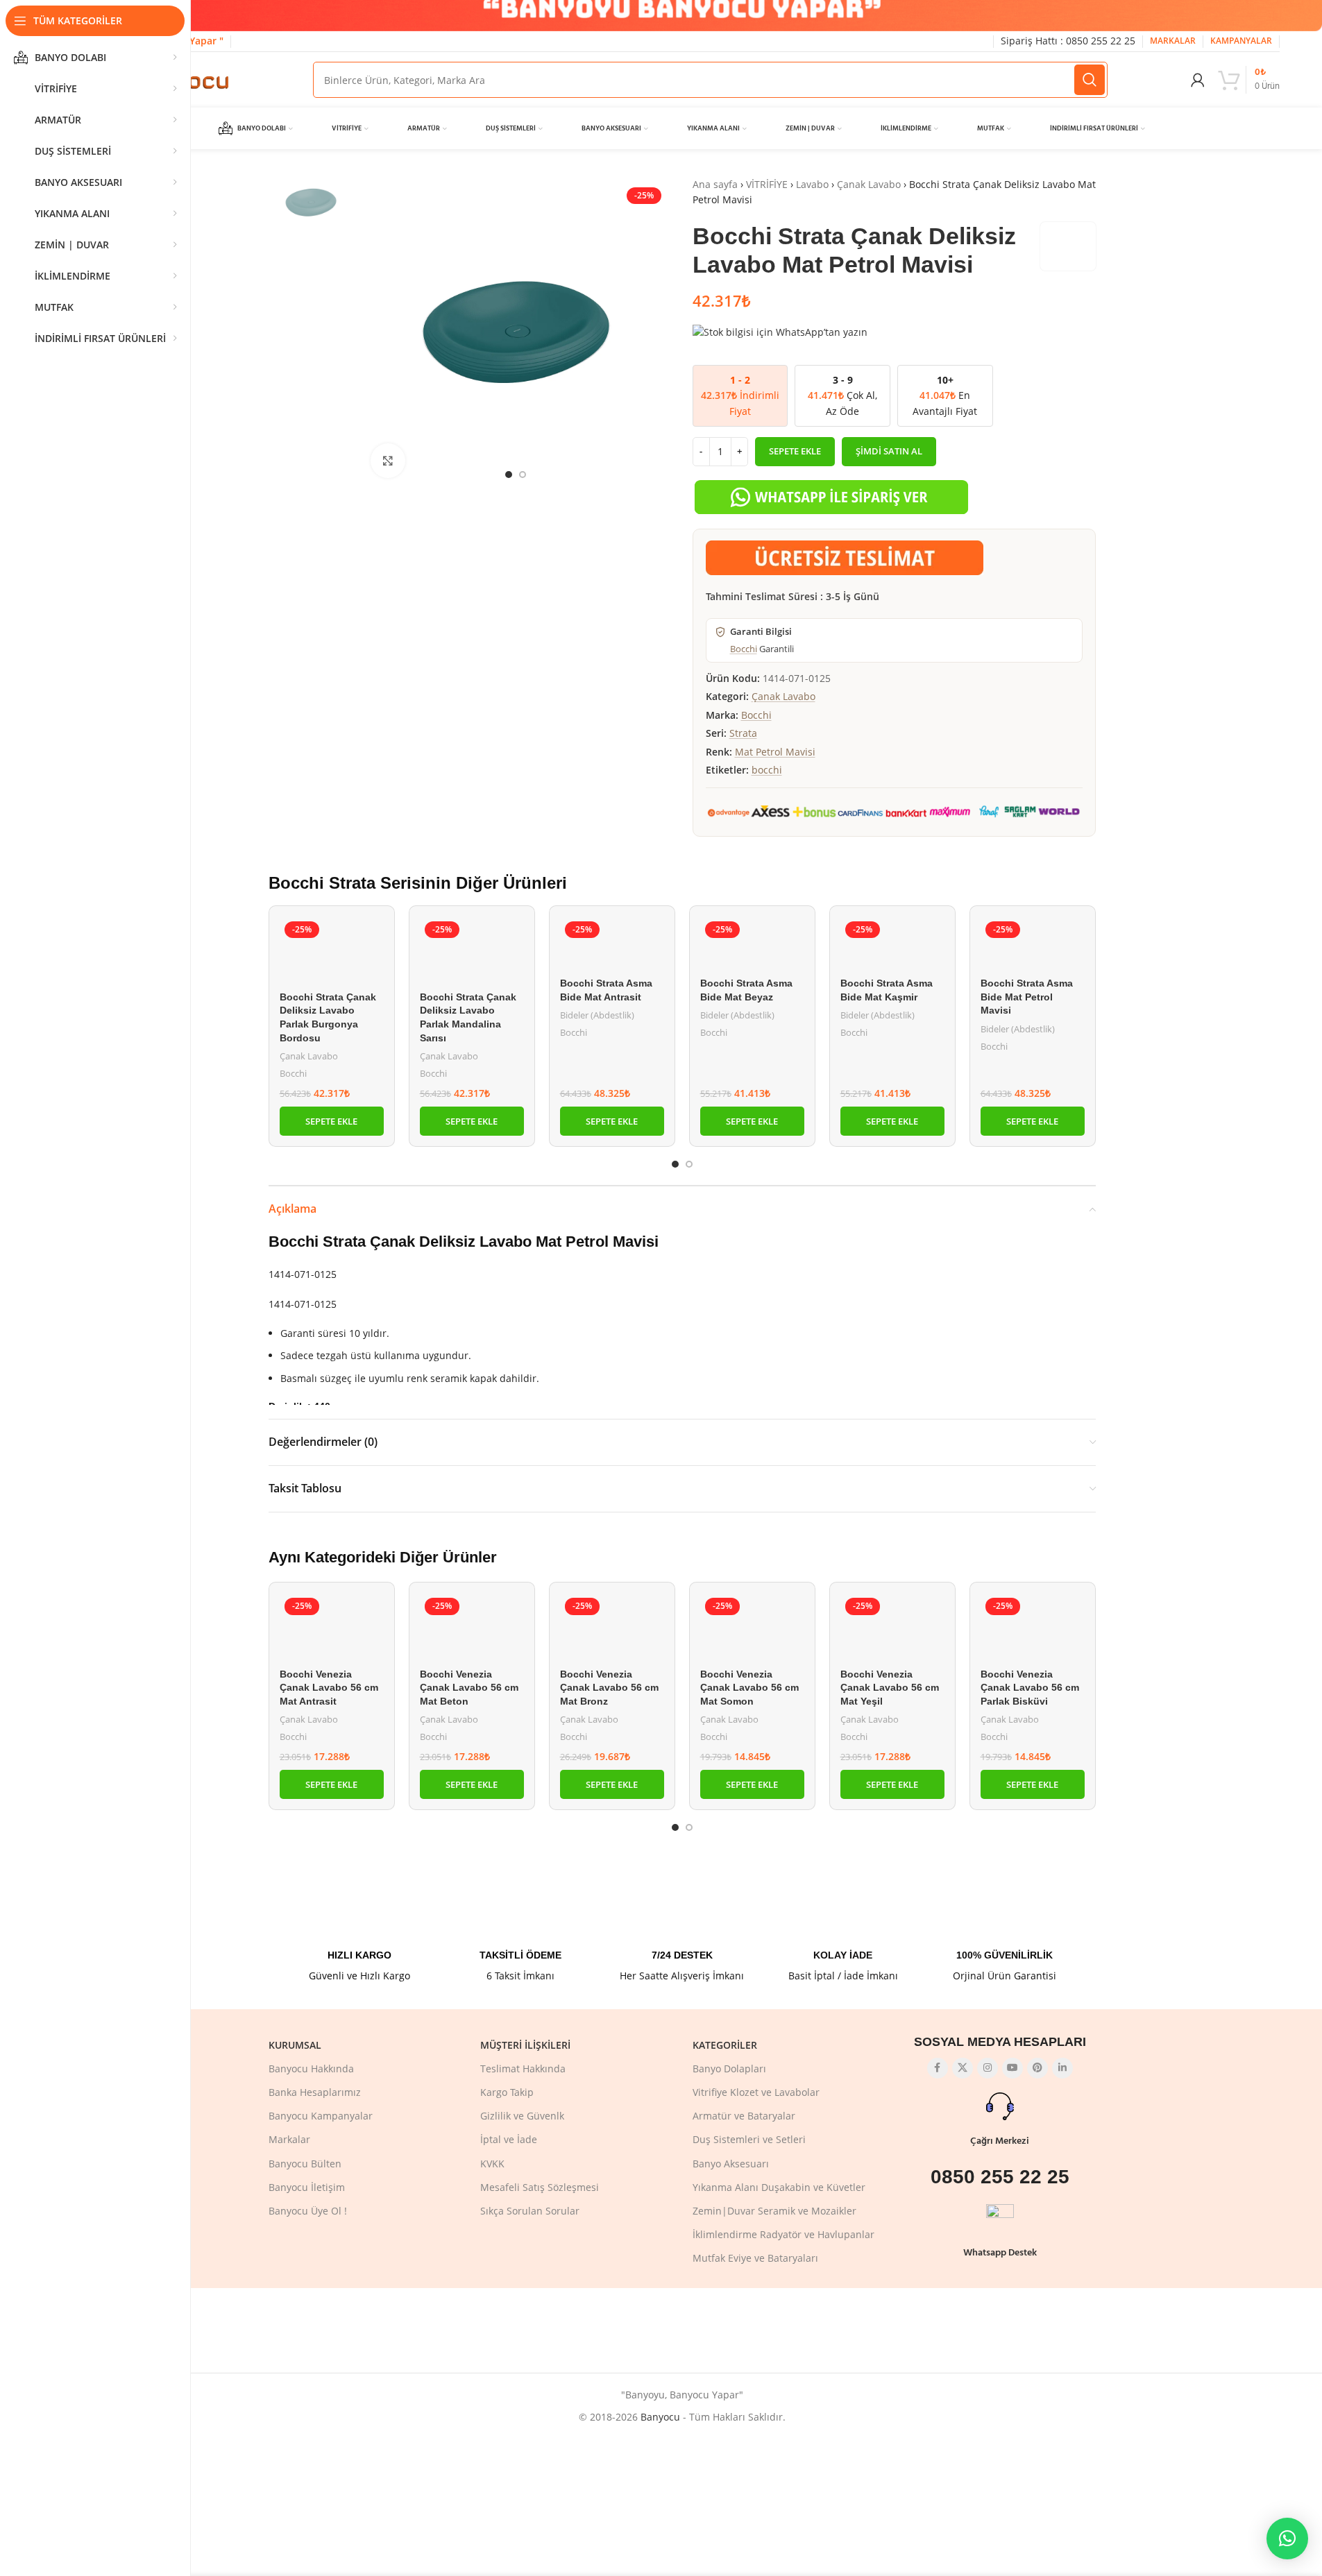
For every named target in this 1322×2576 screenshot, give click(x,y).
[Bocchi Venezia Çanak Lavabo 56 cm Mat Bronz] (612, 1627)
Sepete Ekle (795, 451)
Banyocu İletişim (307, 2187)
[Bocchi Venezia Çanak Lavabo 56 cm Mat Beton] (472, 1627)
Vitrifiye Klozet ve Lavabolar (756, 2092)
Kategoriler (725, 2045)
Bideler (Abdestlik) (597, 1015)
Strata (743, 733)
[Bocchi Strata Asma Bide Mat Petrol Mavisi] (1033, 944)
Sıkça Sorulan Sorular (530, 2211)
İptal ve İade (509, 2139)
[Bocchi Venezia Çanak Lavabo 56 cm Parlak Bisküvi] (1033, 1627)
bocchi (767, 770)
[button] (332, 1121)
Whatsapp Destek (1000, 2253)
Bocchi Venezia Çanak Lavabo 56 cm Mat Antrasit (329, 1688)
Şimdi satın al (889, 451)
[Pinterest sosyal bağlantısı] (1037, 2068)
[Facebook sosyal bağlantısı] (938, 2068)
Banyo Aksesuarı (731, 2164)
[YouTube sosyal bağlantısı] (1012, 2068)
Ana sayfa (715, 184)
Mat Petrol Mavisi (775, 752)
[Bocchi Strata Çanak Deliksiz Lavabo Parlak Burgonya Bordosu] (332, 950)
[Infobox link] (359, 1934)
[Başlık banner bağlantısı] (682, 16)
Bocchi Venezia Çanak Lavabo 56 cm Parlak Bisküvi (1030, 1688)
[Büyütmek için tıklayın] (388, 461)
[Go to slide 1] (509, 475)
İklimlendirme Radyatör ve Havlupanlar (783, 2234)
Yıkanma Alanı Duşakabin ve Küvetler (779, 2187)
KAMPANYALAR (1241, 41)
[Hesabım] (1198, 80)
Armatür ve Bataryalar (744, 2116)
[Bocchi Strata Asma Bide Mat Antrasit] (612, 944)
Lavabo (812, 184)
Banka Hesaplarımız (315, 2092)
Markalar (289, 2139)
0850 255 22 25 (1000, 2177)
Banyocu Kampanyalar (321, 2116)
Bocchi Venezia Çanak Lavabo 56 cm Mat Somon (749, 1688)
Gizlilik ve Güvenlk (522, 2116)
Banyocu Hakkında (311, 2069)
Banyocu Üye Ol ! (308, 2211)
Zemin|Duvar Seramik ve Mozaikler (774, 2211)
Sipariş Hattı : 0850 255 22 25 (1068, 41)
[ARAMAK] (1090, 80)
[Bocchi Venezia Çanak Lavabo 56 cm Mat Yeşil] (892, 1627)
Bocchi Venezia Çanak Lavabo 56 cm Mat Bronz (609, 1688)
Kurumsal (295, 2045)
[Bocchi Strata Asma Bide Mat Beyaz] (752, 944)
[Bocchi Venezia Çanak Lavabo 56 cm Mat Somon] (752, 1627)
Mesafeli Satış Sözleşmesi (540, 2187)
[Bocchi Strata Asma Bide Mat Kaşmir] (892, 944)
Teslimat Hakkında (523, 2069)
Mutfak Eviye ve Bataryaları (755, 2258)
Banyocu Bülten (305, 2164)
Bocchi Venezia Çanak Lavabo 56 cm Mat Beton (469, 1688)
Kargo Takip (507, 2092)
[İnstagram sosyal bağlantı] (988, 2068)
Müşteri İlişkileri (525, 2045)
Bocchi (744, 649)
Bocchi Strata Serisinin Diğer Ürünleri (418, 883)
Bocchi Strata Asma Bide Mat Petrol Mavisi (1027, 997)
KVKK (492, 2164)
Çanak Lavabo (869, 184)
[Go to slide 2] (523, 475)
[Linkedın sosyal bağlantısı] (1062, 2068)
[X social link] (963, 2068)
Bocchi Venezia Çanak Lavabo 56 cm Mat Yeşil (890, 1688)
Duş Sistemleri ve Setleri (749, 2139)
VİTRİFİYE (767, 184)
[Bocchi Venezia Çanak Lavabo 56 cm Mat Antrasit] (332, 1627)
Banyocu (660, 2417)
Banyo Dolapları (729, 2069)
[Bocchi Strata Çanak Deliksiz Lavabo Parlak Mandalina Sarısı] (472, 950)
